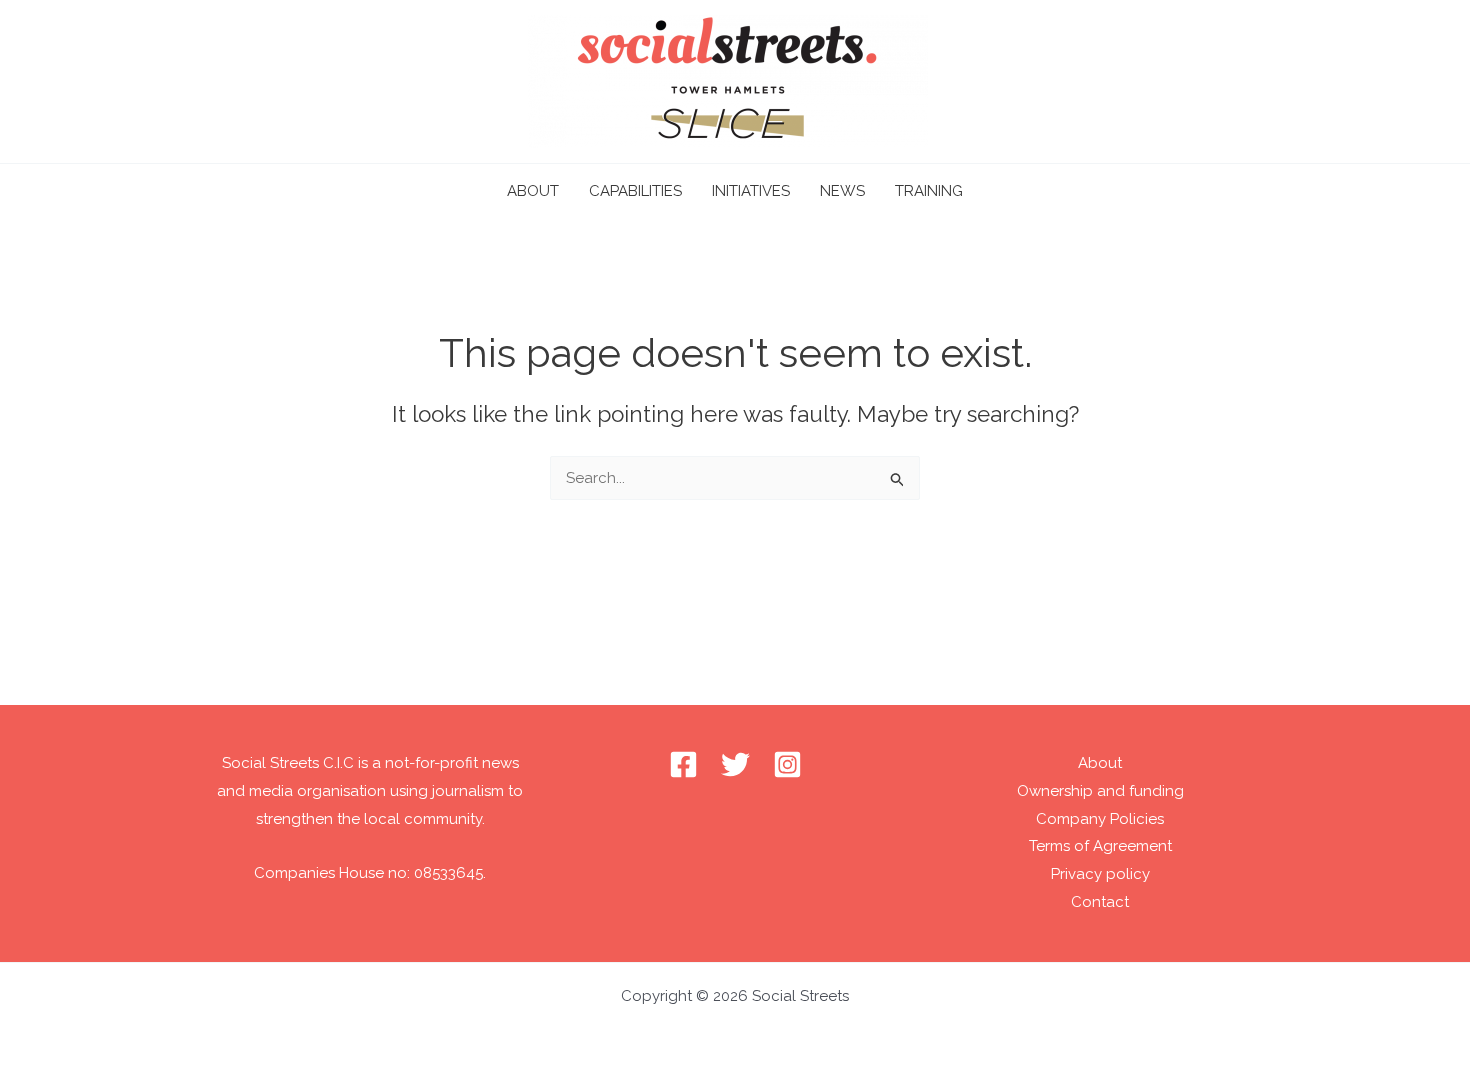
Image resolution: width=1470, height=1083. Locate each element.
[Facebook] (683, 764)
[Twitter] (735, 764)
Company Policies (1100, 819)
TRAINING (929, 191)
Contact (1100, 902)
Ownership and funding (1100, 791)
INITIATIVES (751, 191)
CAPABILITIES (635, 191)
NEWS (842, 191)
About (1100, 763)
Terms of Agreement (1100, 846)
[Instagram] (787, 764)
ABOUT (533, 191)
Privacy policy (1100, 874)
